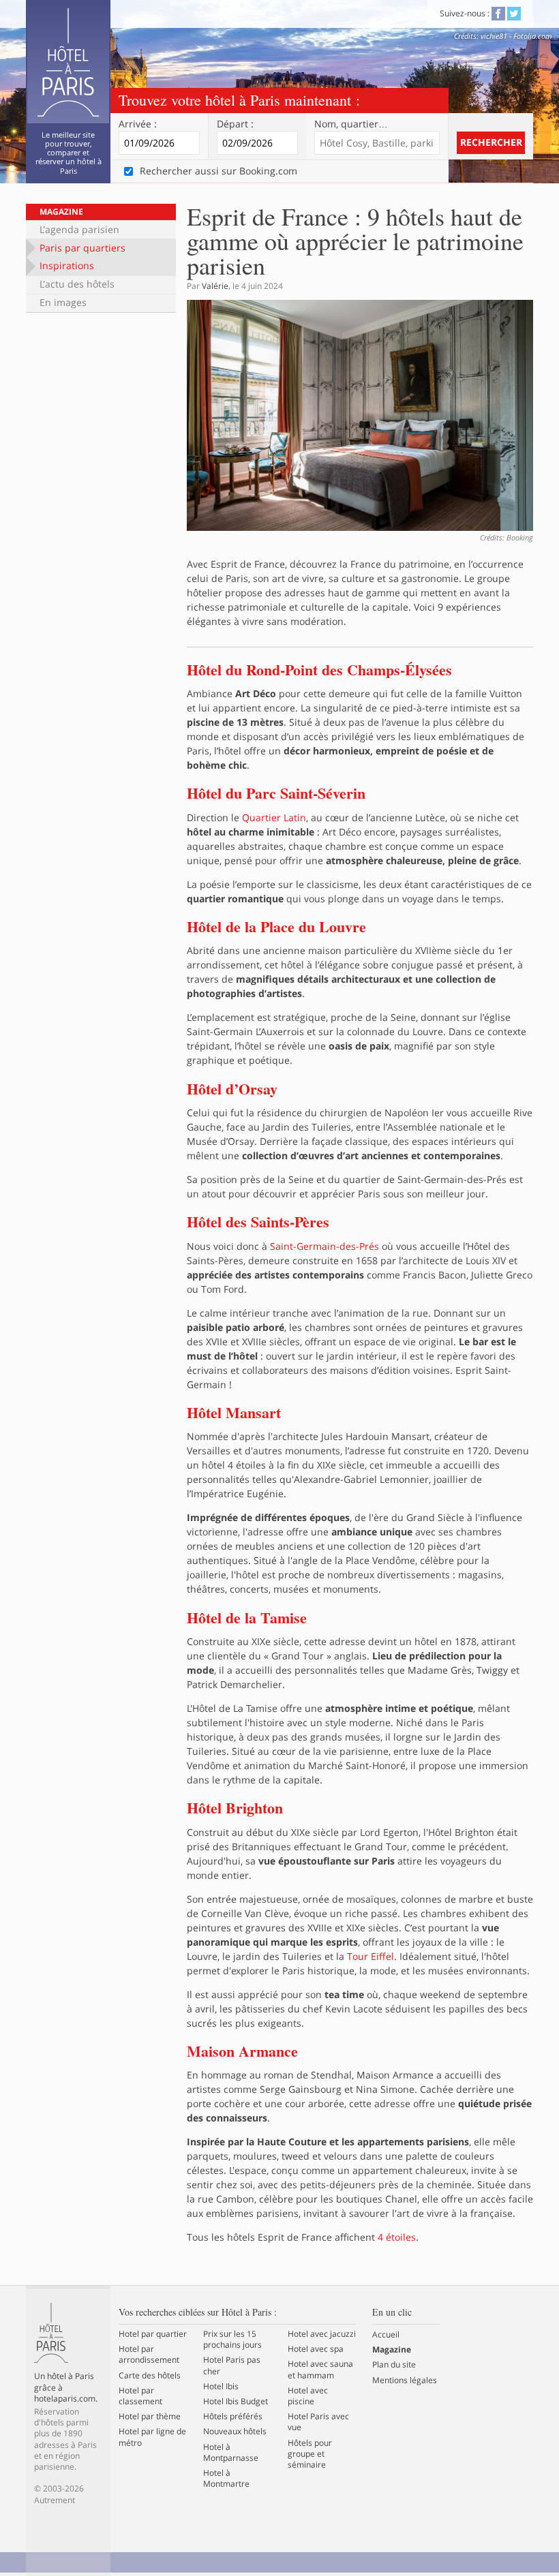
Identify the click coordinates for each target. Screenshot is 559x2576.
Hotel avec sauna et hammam (320, 2370)
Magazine (61, 212)
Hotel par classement (140, 2396)
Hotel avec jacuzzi (322, 2334)
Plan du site (394, 2365)
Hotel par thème (150, 2417)
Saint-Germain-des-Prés (324, 1246)
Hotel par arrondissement (149, 2355)
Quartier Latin (274, 817)
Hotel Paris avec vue (318, 2422)
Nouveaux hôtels (235, 2432)
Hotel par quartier (153, 2334)
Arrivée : (138, 124)
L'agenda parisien (79, 229)
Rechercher (491, 142)
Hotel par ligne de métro (152, 2437)
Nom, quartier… (351, 124)
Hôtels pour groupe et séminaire (310, 2454)
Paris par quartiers (82, 248)
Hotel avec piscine (308, 2396)
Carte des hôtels (150, 2376)
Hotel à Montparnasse (231, 2453)
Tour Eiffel (371, 1956)
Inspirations (67, 265)
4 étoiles (397, 2237)
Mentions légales (405, 2380)
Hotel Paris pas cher (232, 2365)
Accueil (386, 2335)
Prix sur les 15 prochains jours (232, 2340)
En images (63, 302)
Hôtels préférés (233, 2417)
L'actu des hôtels (77, 284)
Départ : (235, 124)
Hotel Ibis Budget (236, 2402)
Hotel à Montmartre (226, 2479)
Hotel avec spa (316, 2349)
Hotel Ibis (221, 2387)
